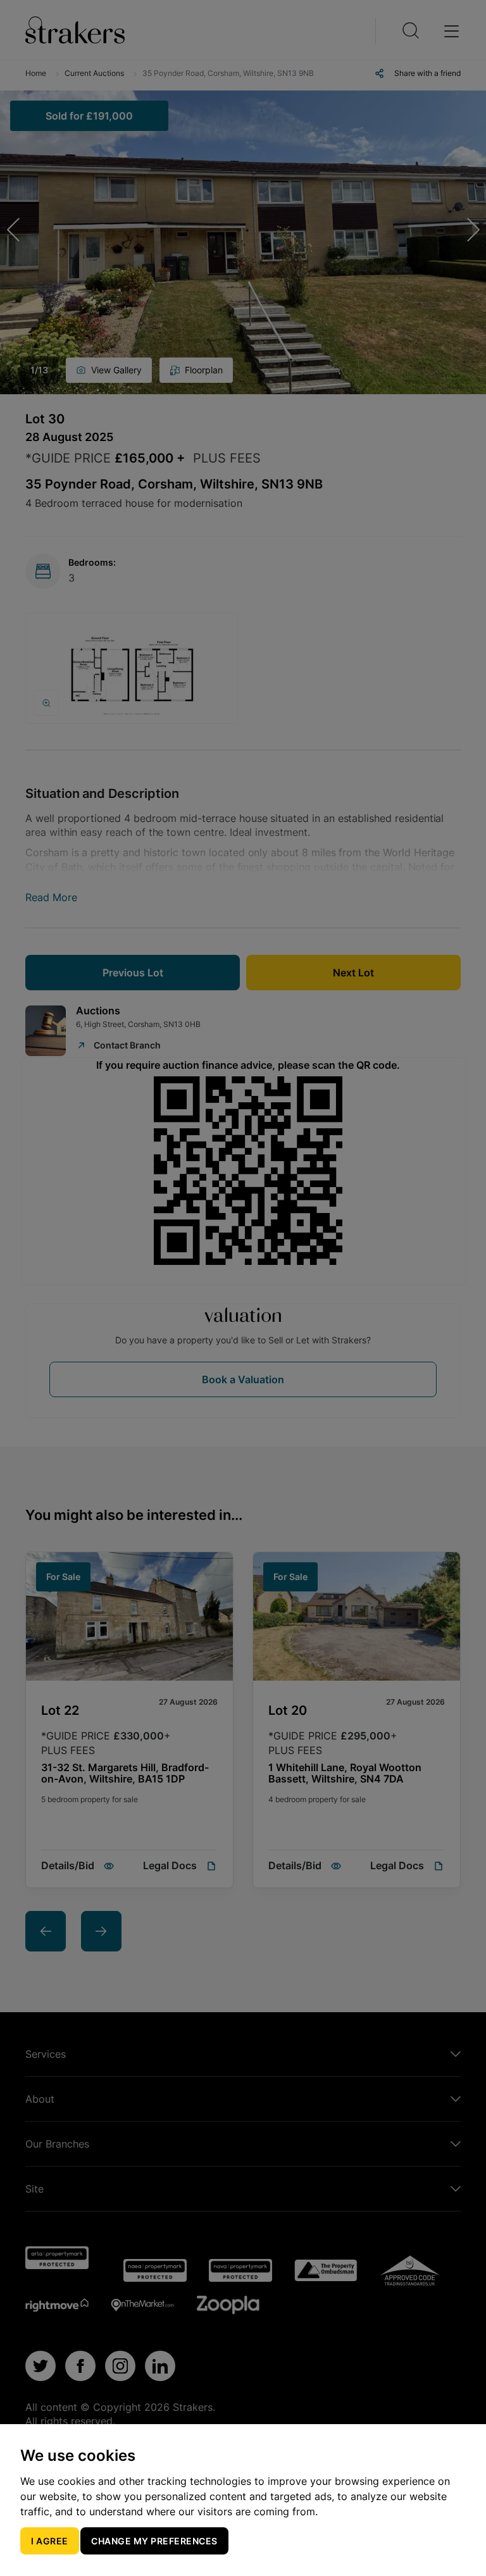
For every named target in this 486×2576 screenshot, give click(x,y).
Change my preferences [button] (154, 2541)
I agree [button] (50, 2541)
